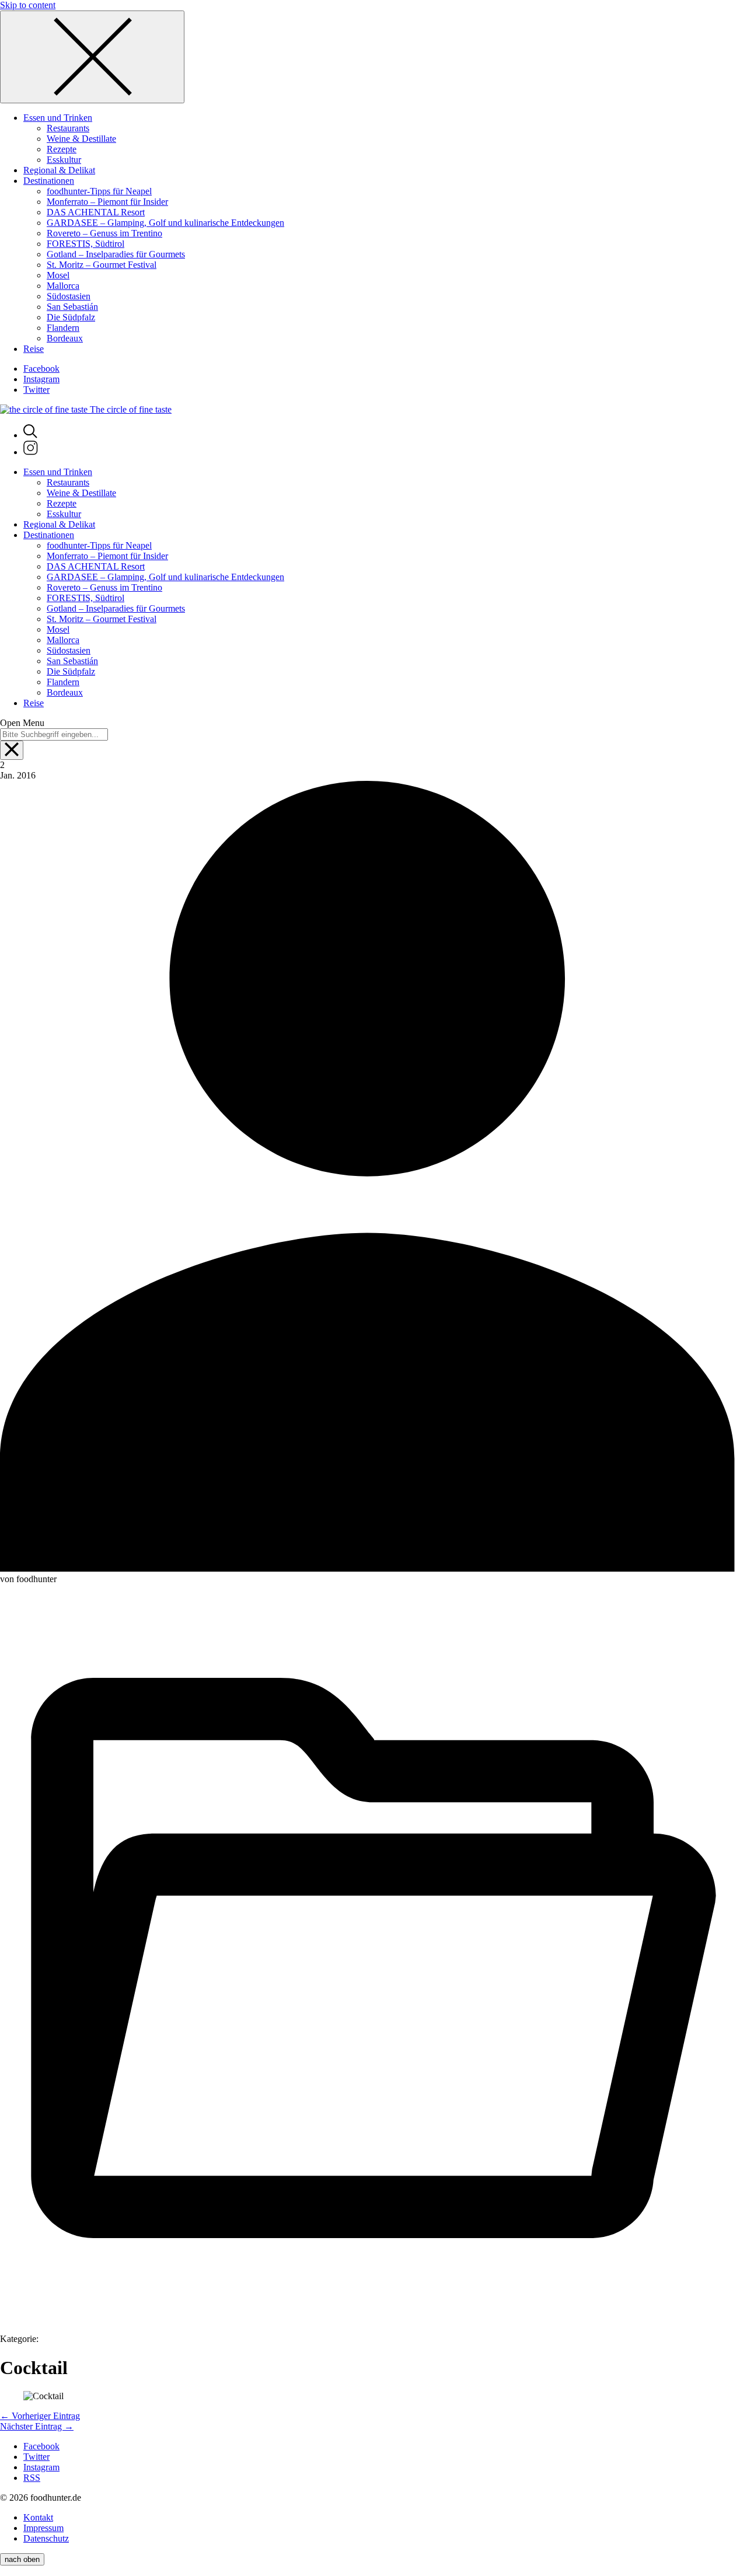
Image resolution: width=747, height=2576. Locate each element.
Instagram (41, 379)
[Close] (92, 57)
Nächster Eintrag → (37, 2426)
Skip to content (28, 5)
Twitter (36, 390)
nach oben (22, 2559)
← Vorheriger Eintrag (40, 2416)
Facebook (41, 369)
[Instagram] (31, 452)
